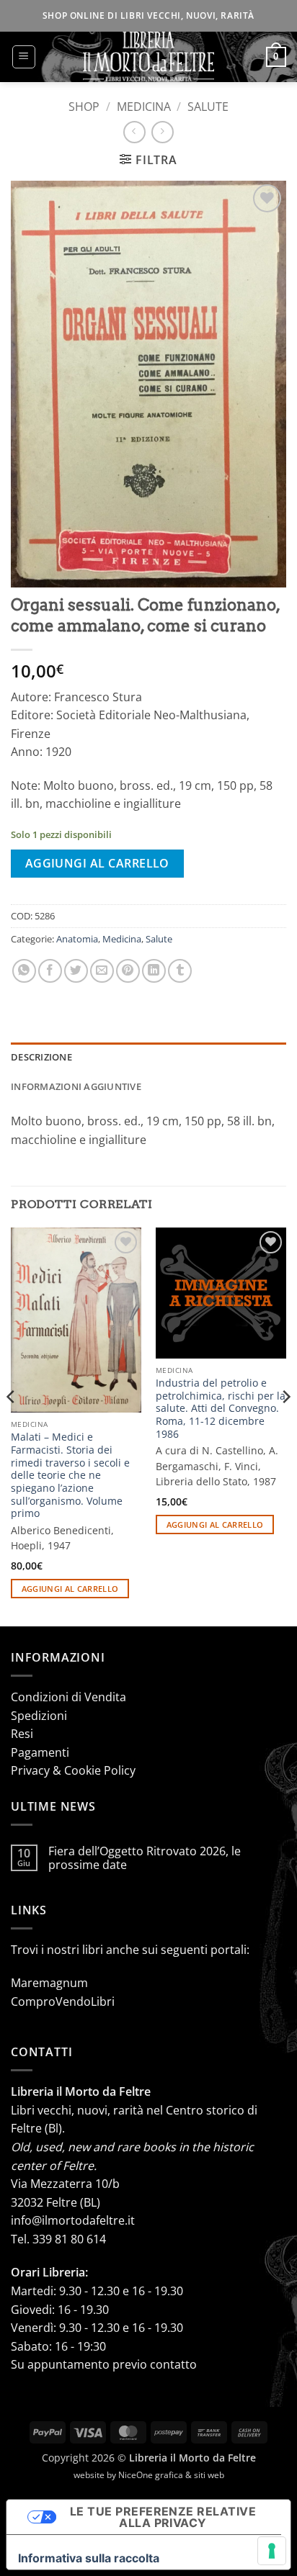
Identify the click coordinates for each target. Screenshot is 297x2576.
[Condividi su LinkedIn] (154, 971)
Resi (22, 1734)
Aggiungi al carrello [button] (70, 1589)
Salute (208, 107)
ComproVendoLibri (63, 2001)
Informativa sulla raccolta (89, 2558)
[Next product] (134, 132)
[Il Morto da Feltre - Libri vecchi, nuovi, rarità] (148, 57)
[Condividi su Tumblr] (180, 971)
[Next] (285, 1426)
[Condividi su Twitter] (76, 971)
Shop (84, 107)
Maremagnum (49, 1983)
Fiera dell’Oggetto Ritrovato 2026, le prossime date (145, 1858)
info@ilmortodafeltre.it (73, 2220)
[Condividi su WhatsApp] (24, 971)
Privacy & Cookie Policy (73, 1770)
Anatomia (77, 939)
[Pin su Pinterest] (128, 971)
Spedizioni (39, 1716)
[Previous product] (163, 132)
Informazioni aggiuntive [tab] (76, 1086)
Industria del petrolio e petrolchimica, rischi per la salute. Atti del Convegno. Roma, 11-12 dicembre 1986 (221, 1408)
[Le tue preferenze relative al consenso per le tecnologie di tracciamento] (272, 2551)
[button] (24, 57)
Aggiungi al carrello (97, 863)
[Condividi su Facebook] (50, 971)
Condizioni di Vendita (68, 1697)
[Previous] (12, 1426)
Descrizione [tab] (41, 1057)
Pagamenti (40, 1752)
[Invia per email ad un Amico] (102, 971)
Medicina (144, 107)
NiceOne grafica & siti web (171, 2475)
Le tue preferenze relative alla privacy (163, 2517)
